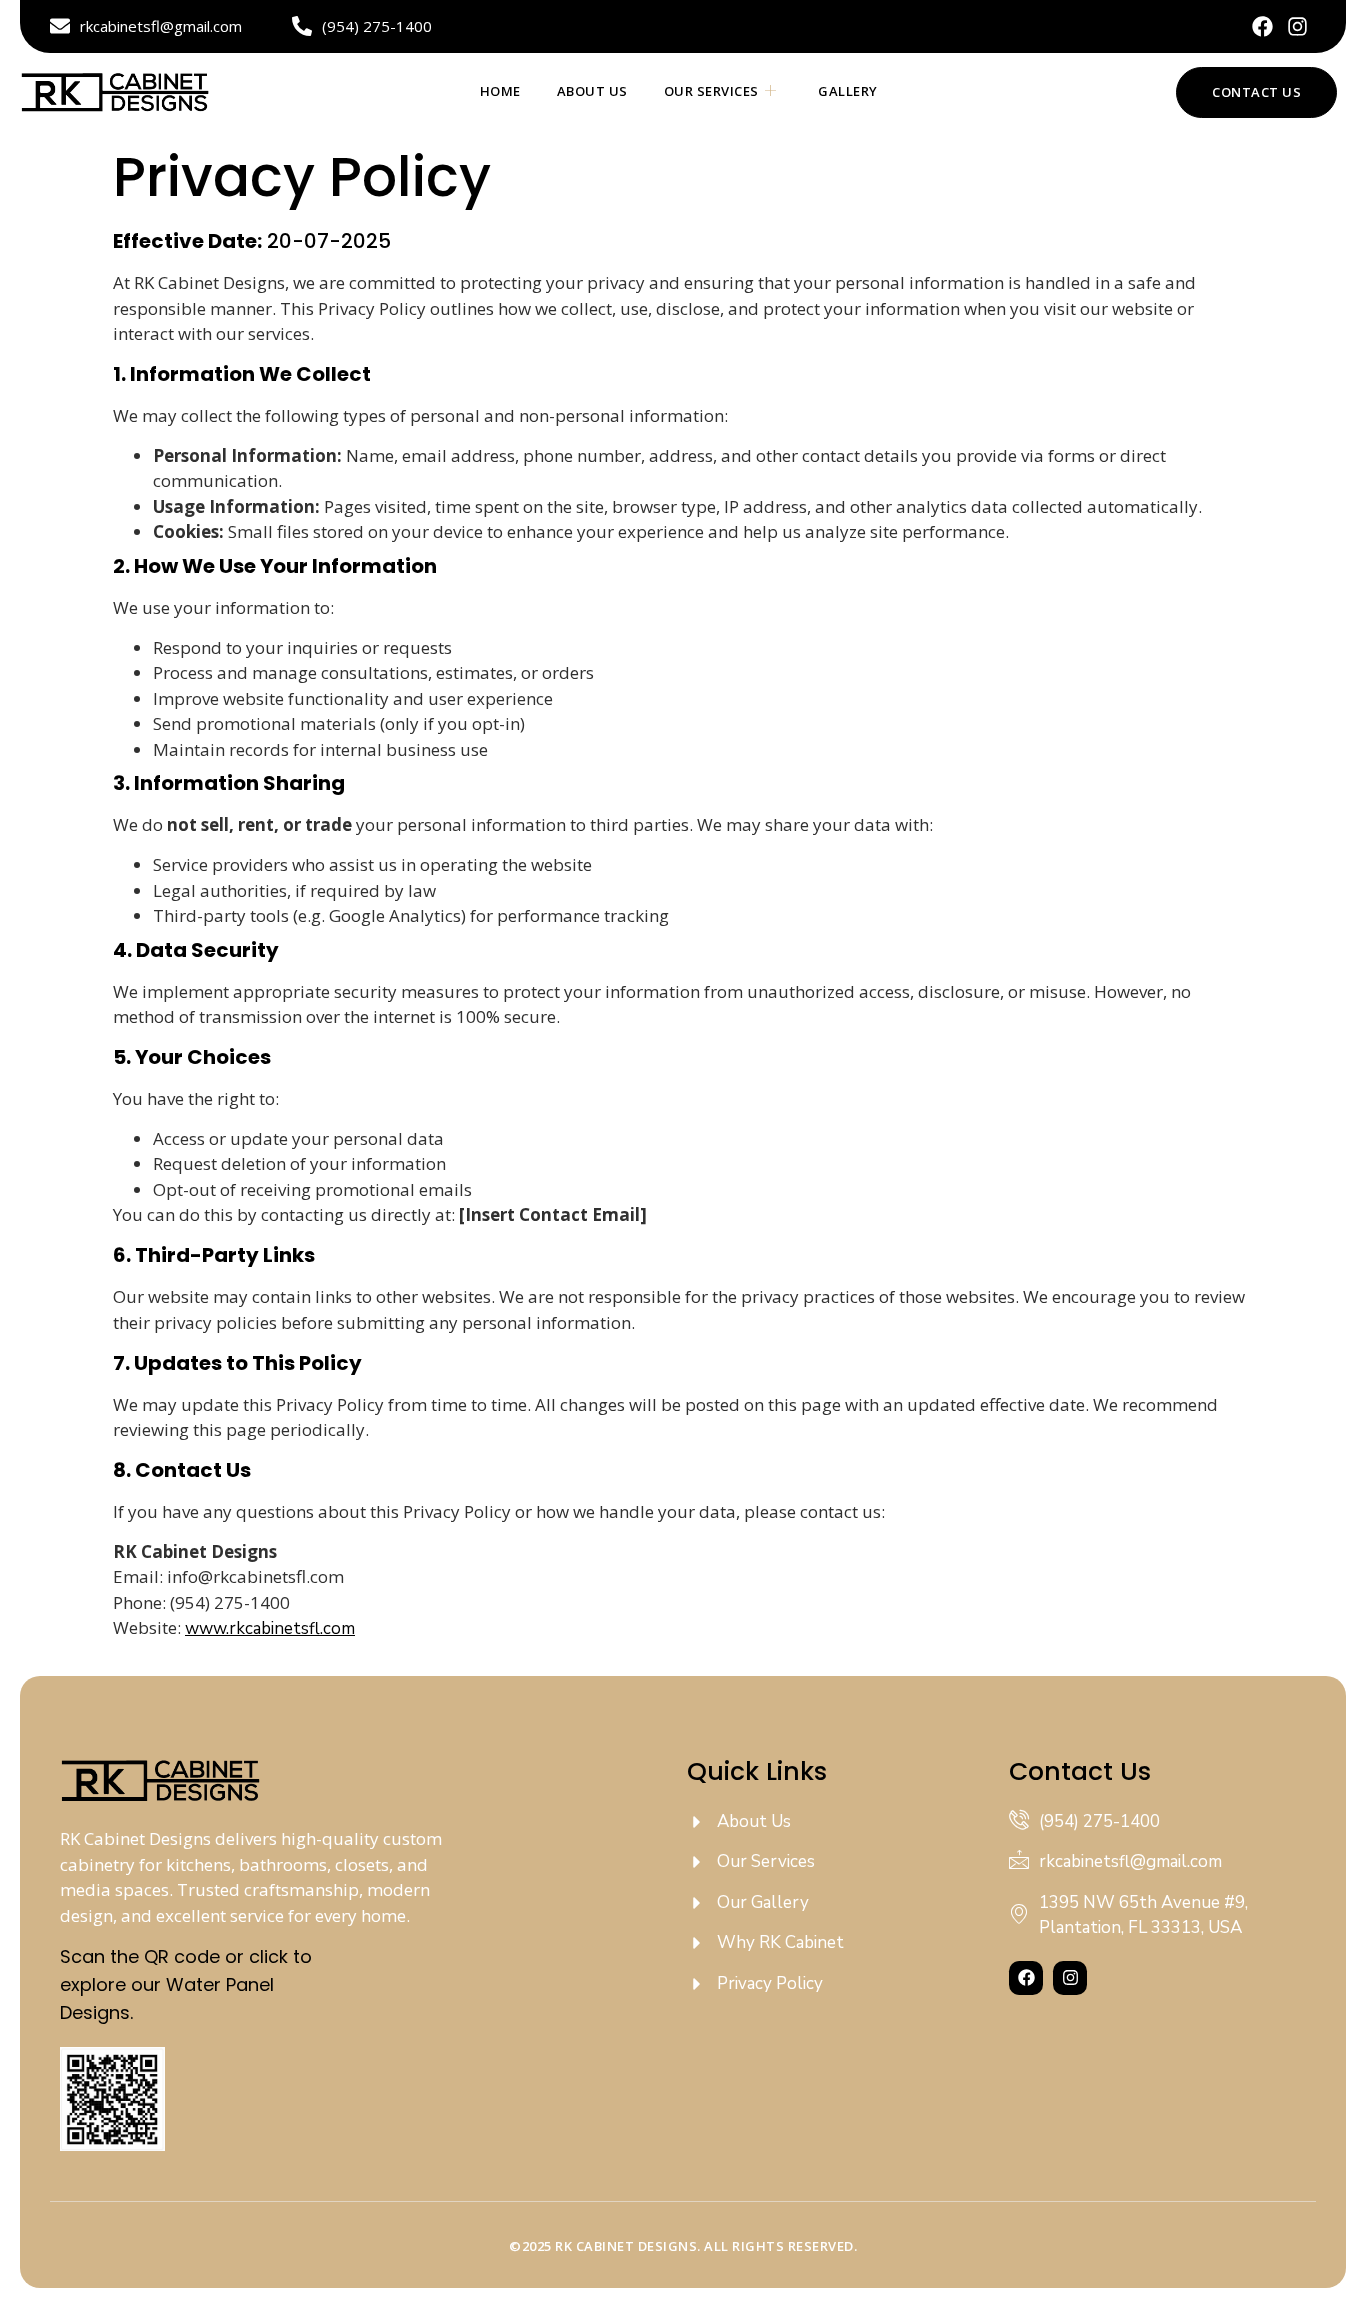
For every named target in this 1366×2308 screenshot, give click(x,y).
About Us (592, 91)
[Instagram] (1297, 26)
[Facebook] (1262, 26)
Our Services (711, 91)
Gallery (848, 91)
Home (500, 91)
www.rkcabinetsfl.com (270, 1628)
